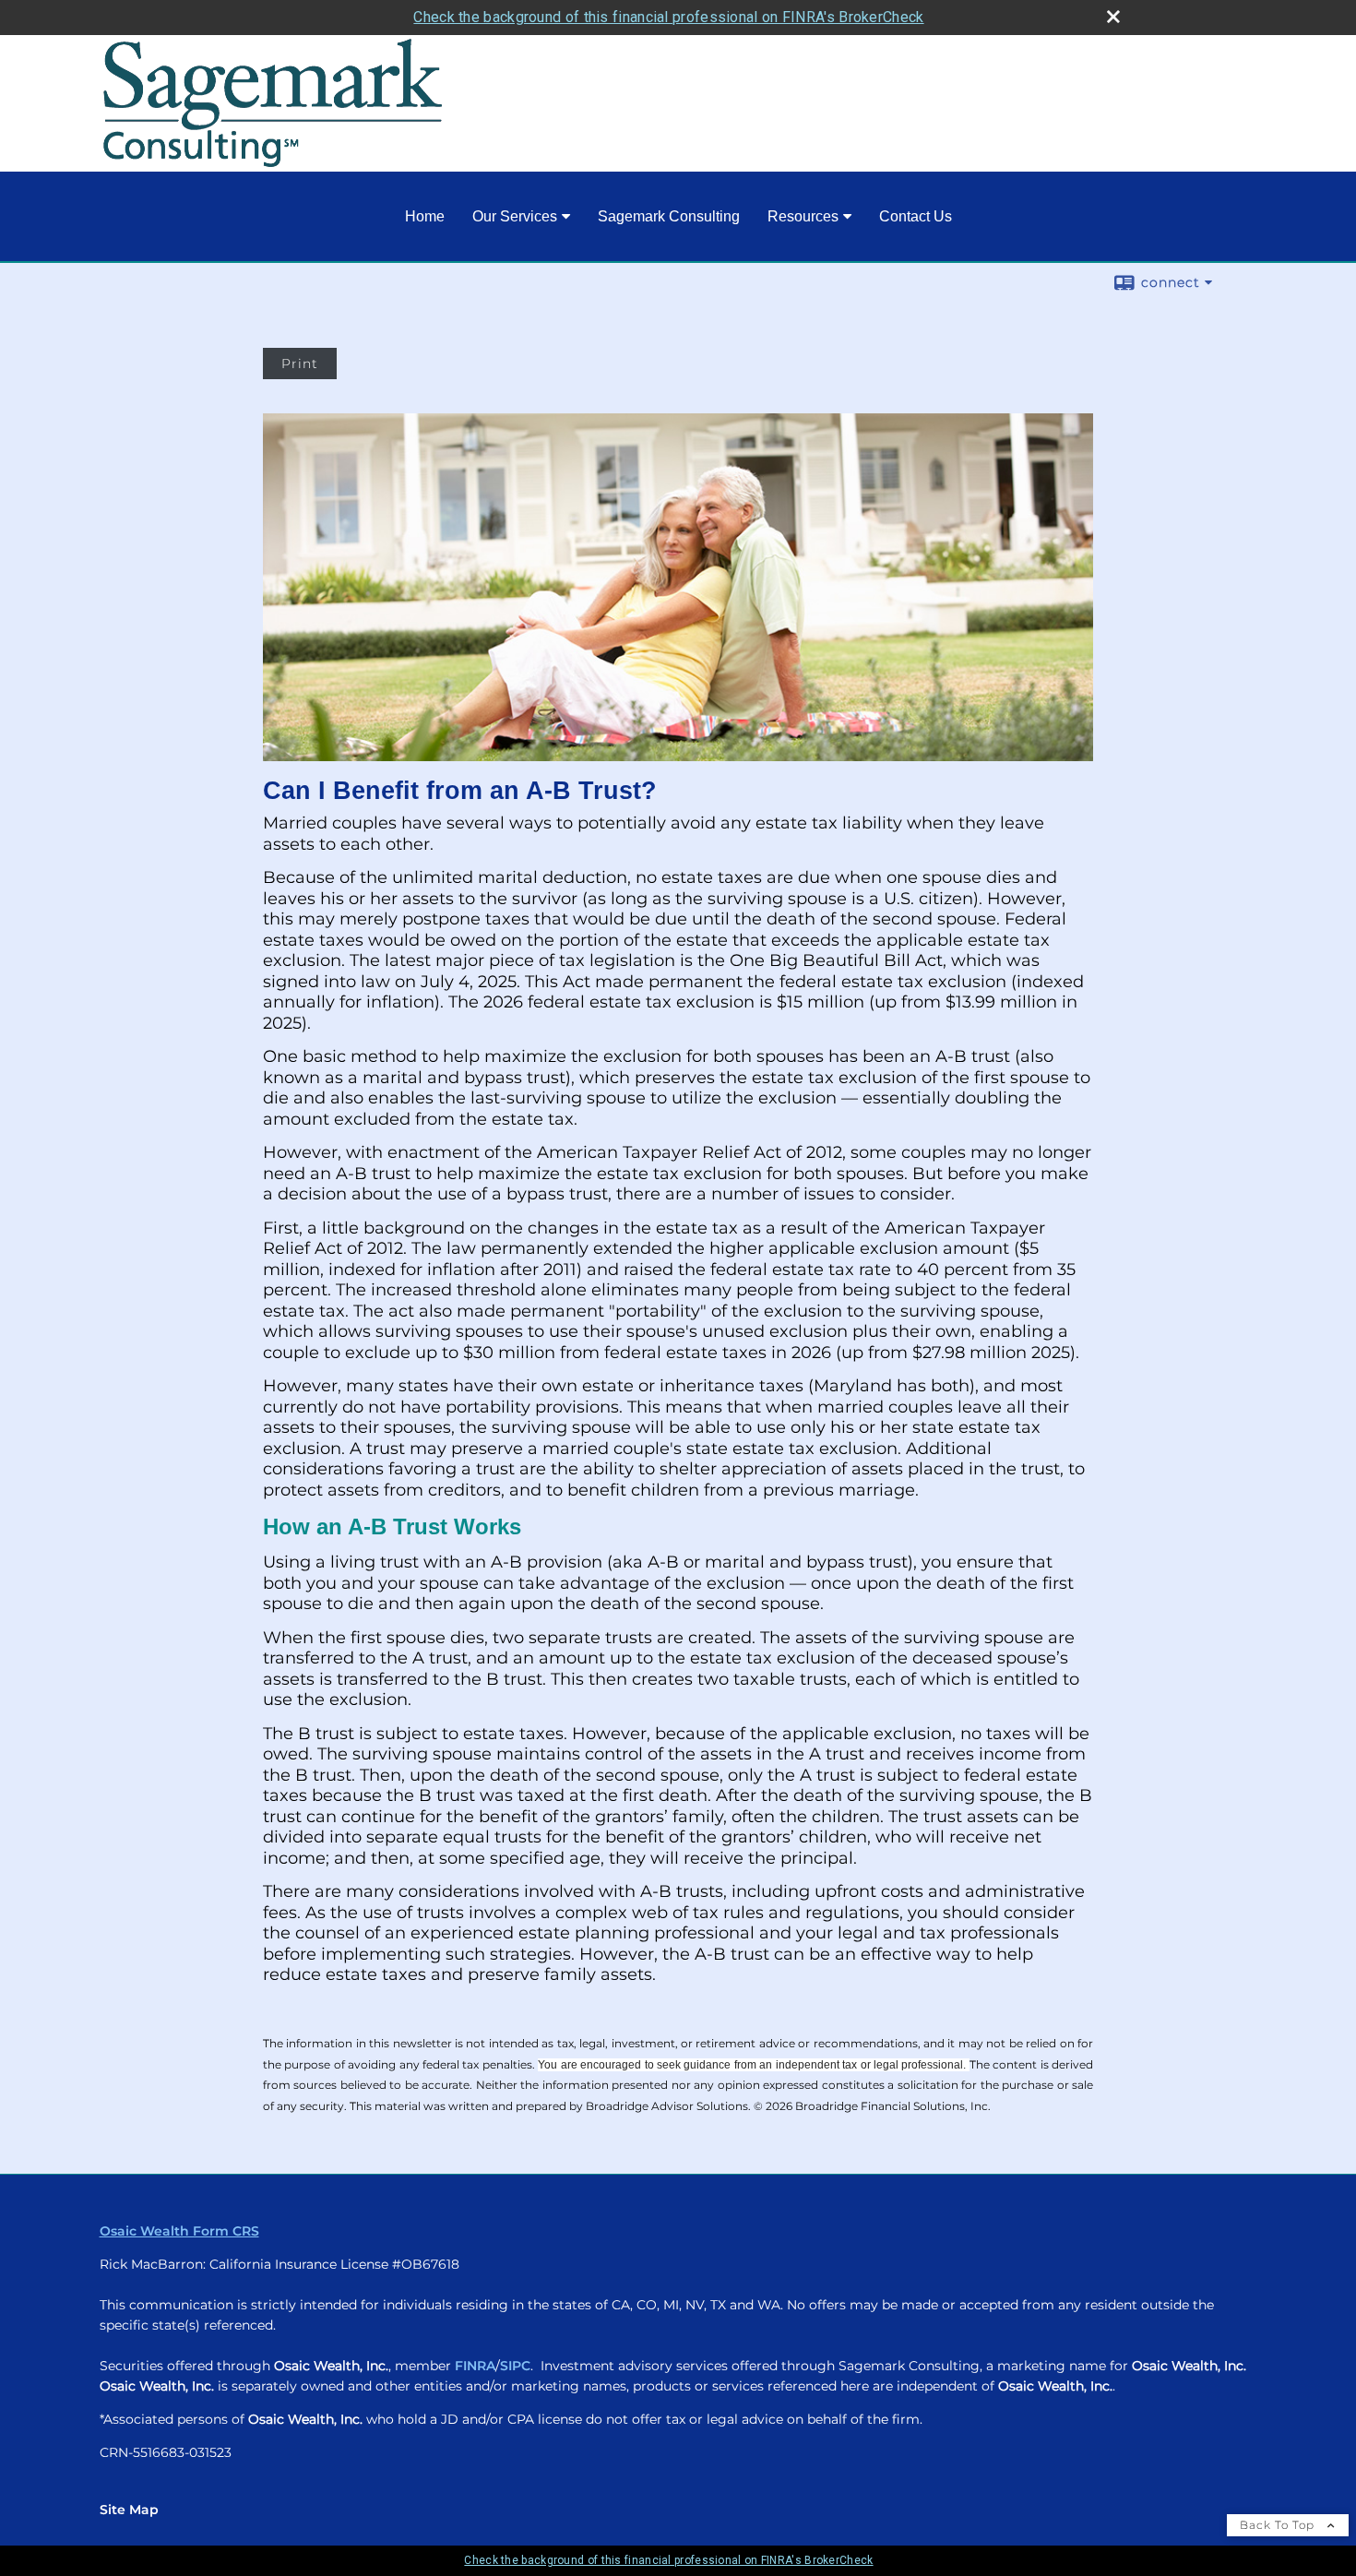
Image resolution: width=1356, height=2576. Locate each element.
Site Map (129, 2510)
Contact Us (916, 216)
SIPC (515, 2366)
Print (300, 364)
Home (425, 216)
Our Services (515, 216)
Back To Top (1279, 2525)
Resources (803, 216)
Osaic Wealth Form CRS (179, 2231)
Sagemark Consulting (669, 216)
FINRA (475, 2366)
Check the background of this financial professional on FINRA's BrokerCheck (668, 17)
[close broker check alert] (1113, 17)
